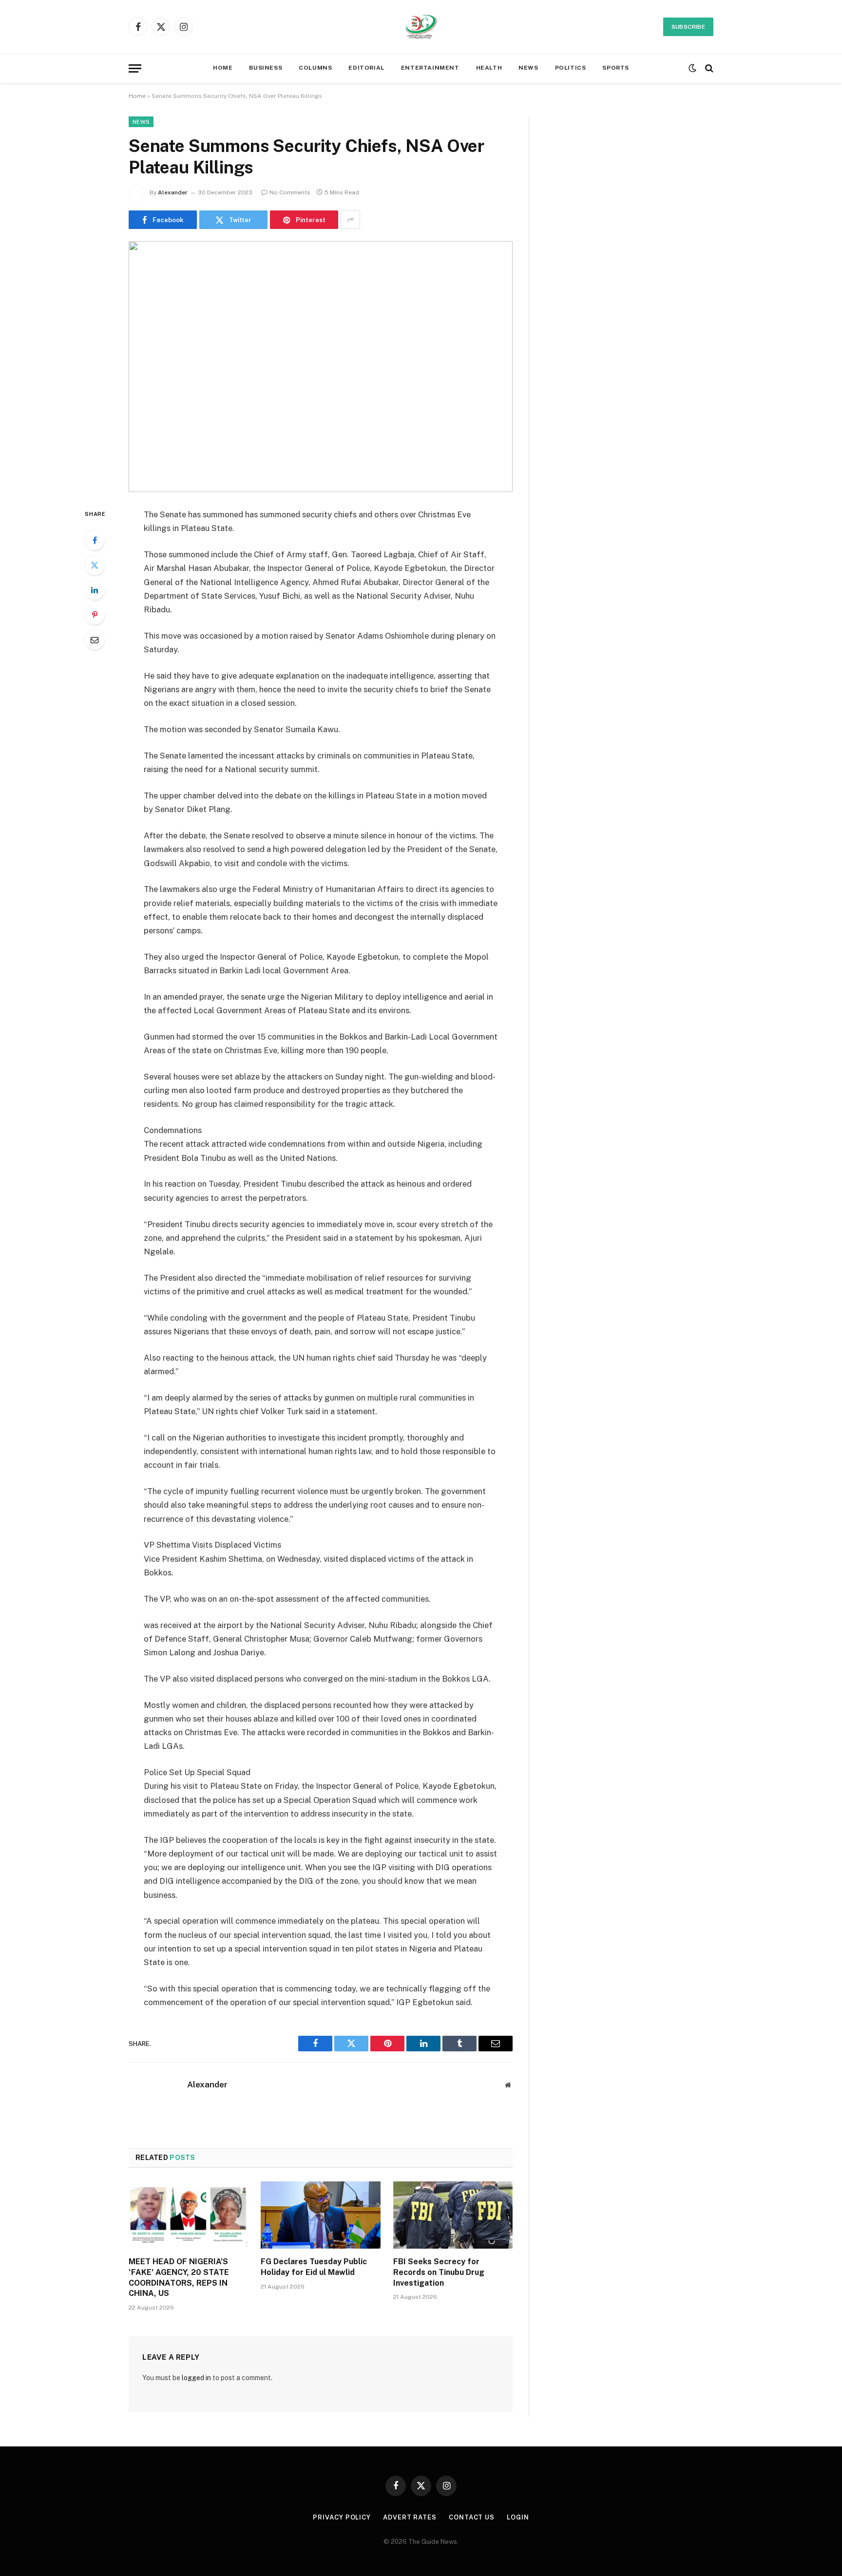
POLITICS (571, 68)
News (141, 122)
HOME (223, 68)
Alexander (173, 192)
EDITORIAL (366, 68)
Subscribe (688, 27)
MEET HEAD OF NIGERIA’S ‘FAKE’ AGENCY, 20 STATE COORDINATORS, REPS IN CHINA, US (179, 2277)
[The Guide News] (421, 27)
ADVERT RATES (410, 2517)
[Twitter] (95, 565)
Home (137, 96)
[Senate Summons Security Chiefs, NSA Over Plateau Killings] (321, 367)
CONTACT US (472, 2517)
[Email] (95, 640)
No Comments (290, 192)
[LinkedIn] (95, 590)
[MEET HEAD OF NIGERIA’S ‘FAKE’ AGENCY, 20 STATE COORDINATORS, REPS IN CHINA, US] (188, 2215)
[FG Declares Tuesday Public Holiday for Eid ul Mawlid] (320, 2215)
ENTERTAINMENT (430, 68)
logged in (196, 2378)
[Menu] (135, 68)
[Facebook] (95, 540)
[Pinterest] (95, 615)
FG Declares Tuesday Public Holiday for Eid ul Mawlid (314, 2267)
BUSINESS (266, 68)
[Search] (708, 68)
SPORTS (616, 68)
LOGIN (518, 2517)
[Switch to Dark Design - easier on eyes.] (692, 68)
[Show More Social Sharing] (350, 220)
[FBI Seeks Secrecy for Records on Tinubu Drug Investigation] (453, 2215)
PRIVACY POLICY (342, 2517)
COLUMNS (315, 68)
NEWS (528, 68)
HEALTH (489, 68)
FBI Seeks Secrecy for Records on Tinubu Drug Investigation (439, 2272)
